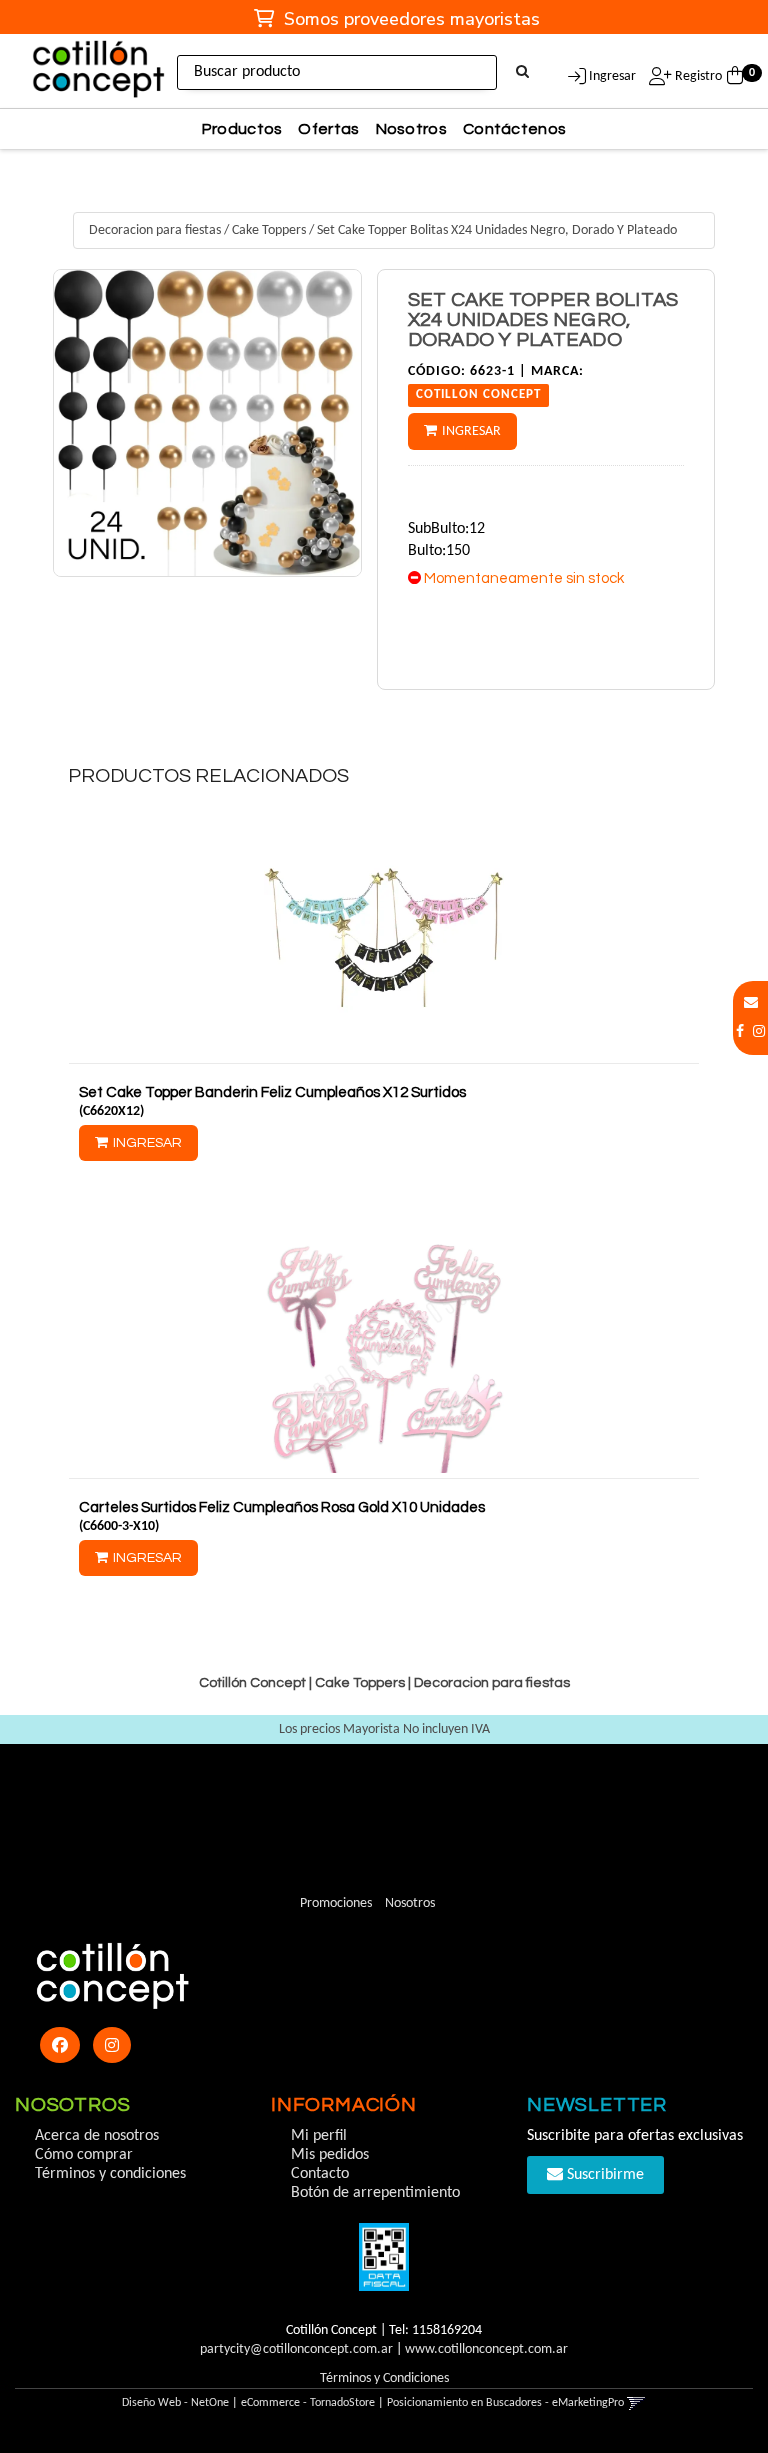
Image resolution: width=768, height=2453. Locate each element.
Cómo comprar (84, 2155)
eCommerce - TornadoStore (308, 2403)
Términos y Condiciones (384, 2378)
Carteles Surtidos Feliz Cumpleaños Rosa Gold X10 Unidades (282, 1507)
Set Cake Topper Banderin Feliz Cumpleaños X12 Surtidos (272, 1092)
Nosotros (411, 129)
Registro (697, 76)
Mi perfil (319, 2136)
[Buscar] (522, 73)
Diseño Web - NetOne (175, 2403)
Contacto (320, 2174)
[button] (751, 1003)
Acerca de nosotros (97, 2136)
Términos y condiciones (110, 2174)
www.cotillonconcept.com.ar (486, 2349)
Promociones (336, 1903)
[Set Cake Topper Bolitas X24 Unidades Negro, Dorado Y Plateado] (207, 423)
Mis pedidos (330, 2155)
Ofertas (328, 129)
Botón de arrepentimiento (375, 2193)
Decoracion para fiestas (155, 230)
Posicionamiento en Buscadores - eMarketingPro (505, 2403)
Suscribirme (603, 2175)
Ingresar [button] (612, 76)
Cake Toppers (269, 230)
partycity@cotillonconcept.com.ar (296, 2349)
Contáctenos (514, 129)
